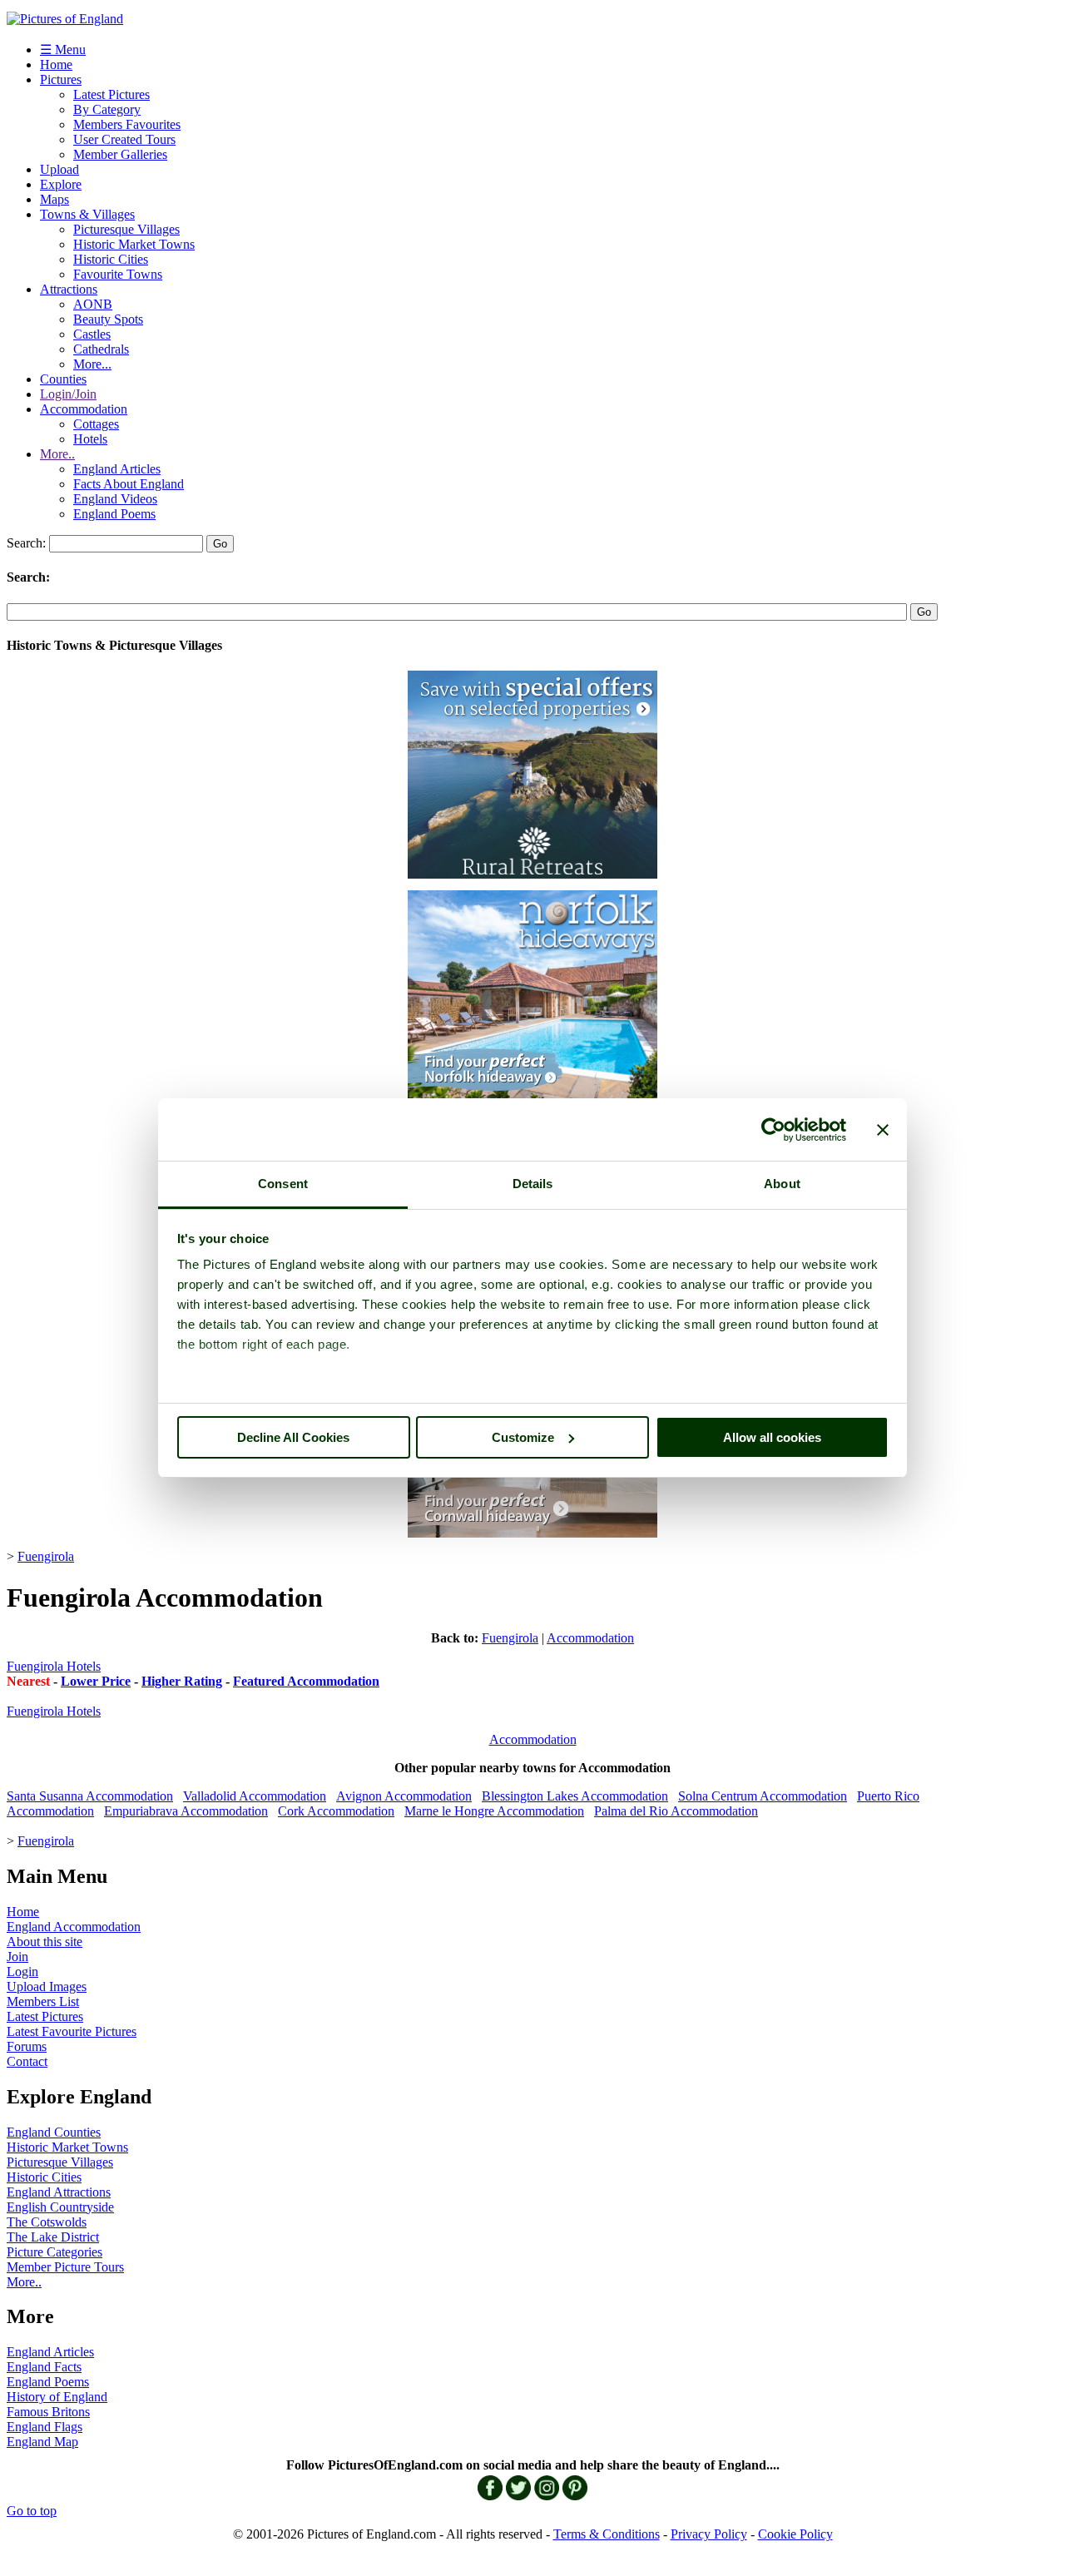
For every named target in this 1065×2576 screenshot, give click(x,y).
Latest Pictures (111, 94)
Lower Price (96, 1681)
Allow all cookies (772, 1437)
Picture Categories (54, 2252)
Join (17, 1957)
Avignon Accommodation (404, 1796)
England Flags (45, 2427)
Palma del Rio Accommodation (676, 1811)
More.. (57, 454)
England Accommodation (74, 1927)
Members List (43, 2001)
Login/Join (68, 394)
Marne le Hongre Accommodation (494, 1811)
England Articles (117, 469)
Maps (54, 199)
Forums (27, 2046)
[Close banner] (883, 1130)
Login (22, 1972)
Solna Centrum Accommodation (763, 1796)
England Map (42, 2442)
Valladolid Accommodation (255, 1796)
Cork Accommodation (336, 1811)
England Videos (115, 499)
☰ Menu (63, 50)
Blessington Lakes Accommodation (575, 1796)
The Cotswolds (47, 2222)
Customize (523, 1437)
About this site (45, 1942)
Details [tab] (533, 1184)
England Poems (114, 514)
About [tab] (782, 1184)
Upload (59, 169)
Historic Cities (111, 259)
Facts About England (129, 484)
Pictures (61, 79)
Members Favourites (127, 124)
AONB (93, 304)
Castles (92, 334)
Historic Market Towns (134, 244)
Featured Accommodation (306, 1681)
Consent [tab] (283, 1184)
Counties (63, 379)
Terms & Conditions (607, 2534)
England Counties (54, 2132)
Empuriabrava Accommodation (186, 1811)
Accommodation (84, 409)
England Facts (44, 2367)
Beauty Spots (108, 319)
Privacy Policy (709, 2534)
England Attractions (59, 2192)
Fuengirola (46, 1556)
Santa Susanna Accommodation (90, 1796)
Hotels (90, 439)
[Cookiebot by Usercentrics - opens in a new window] (773, 1130)
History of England (57, 2397)
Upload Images (47, 1986)
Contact (27, 2061)
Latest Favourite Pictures (72, 2031)
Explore (61, 184)
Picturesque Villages (126, 229)
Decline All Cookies (293, 1437)
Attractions (69, 289)
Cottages (96, 424)
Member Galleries (120, 154)
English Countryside (60, 2207)
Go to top (32, 2511)
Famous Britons (48, 2412)
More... (92, 364)
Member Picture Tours (65, 2267)
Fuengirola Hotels (54, 1666)
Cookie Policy (795, 2534)
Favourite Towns (118, 274)
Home (56, 64)
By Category (107, 109)
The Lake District (53, 2237)
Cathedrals (101, 349)
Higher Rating (182, 1681)
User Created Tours (124, 139)
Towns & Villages (87, 214)
